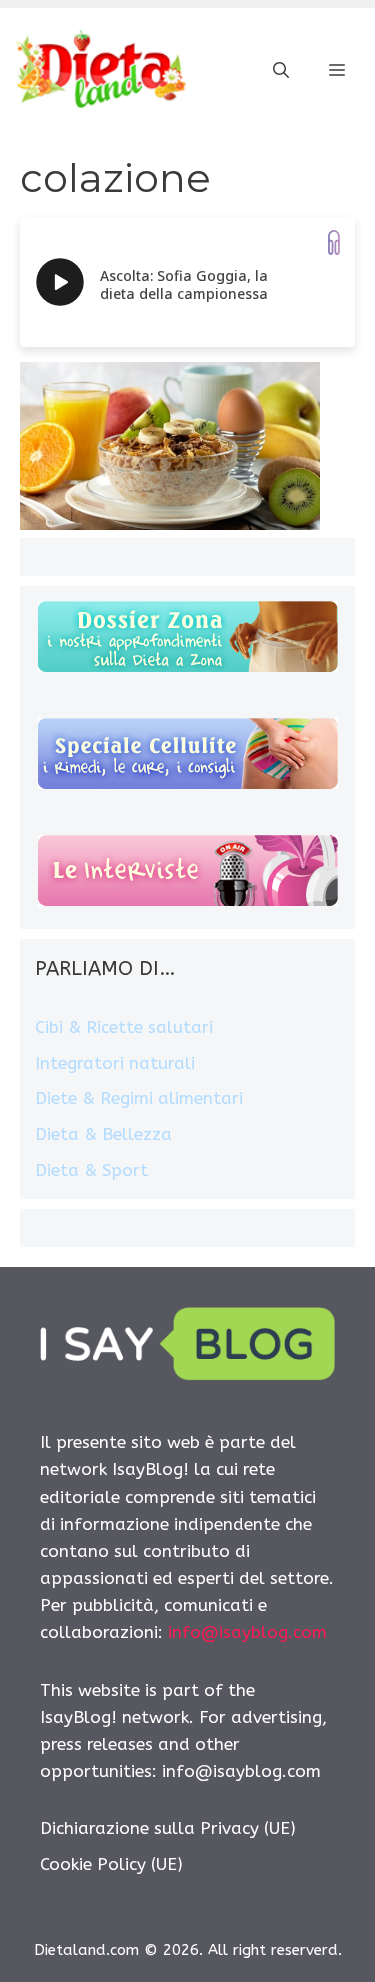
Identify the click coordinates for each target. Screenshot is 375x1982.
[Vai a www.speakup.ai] (334, 242)
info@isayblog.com (247, 1632)
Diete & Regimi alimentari (139, 1098)
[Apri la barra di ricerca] (281, 71)
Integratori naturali (115, 1063)
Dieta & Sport (91, 1170)
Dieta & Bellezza (103, 1134)
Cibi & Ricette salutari (124, 1027)
